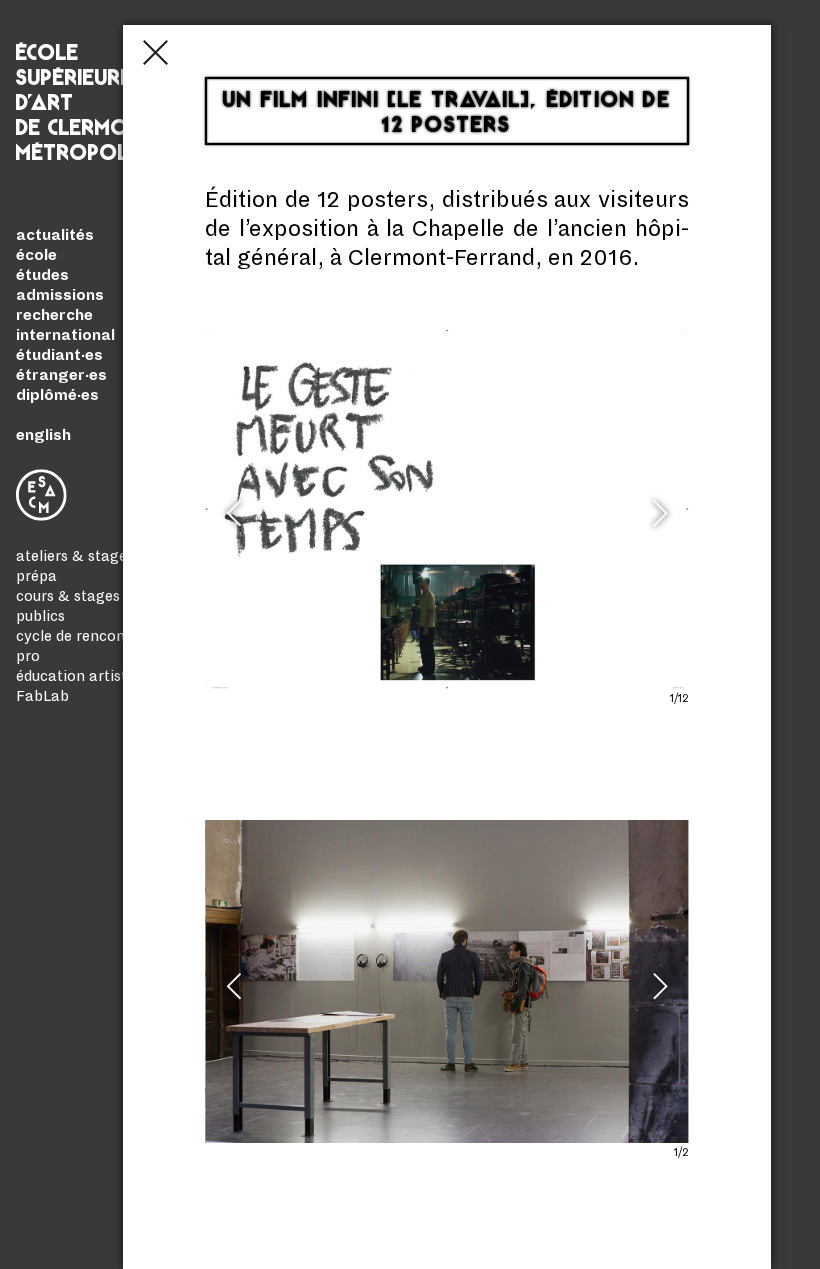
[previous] (237, 522)
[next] (657, 522)
